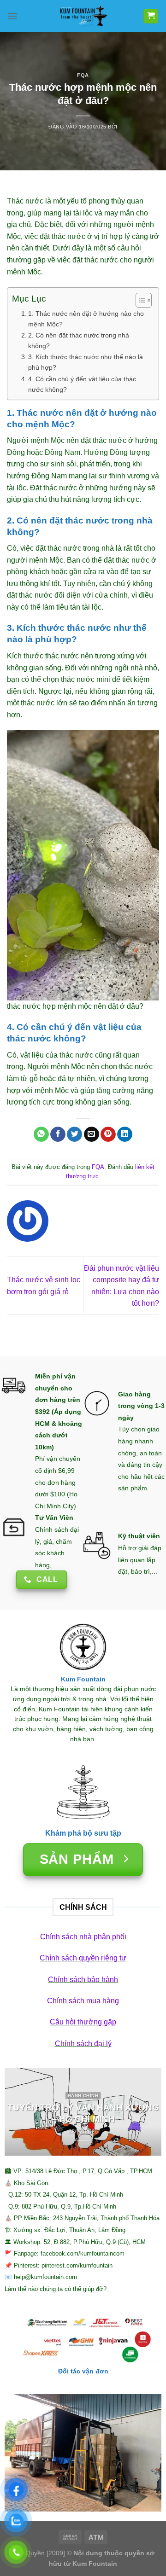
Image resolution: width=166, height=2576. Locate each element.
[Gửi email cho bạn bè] (92, 1134)
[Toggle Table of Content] (139, 300)
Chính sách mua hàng (83, 2001)
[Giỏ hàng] (151, 16)
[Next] (147, 2112)
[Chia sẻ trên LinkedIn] (125, 1134)
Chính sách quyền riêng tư (83, 1958)
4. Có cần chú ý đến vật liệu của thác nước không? (82, 384)
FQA (83, 75)
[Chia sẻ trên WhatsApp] (41, 1134)
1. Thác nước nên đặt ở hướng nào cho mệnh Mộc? (86, 319)
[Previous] (19, 2112)
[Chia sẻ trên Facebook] (58, 1134)
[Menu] (12, 16)
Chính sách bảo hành (83, 1980)
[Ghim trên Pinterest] (108, 1134)
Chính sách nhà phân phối (83, 1937)
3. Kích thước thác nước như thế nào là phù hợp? (86, 362)
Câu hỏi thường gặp (83, 2022)
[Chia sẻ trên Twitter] (74, 1134)
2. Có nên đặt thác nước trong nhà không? (79, 340)
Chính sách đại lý (83, 2044)
